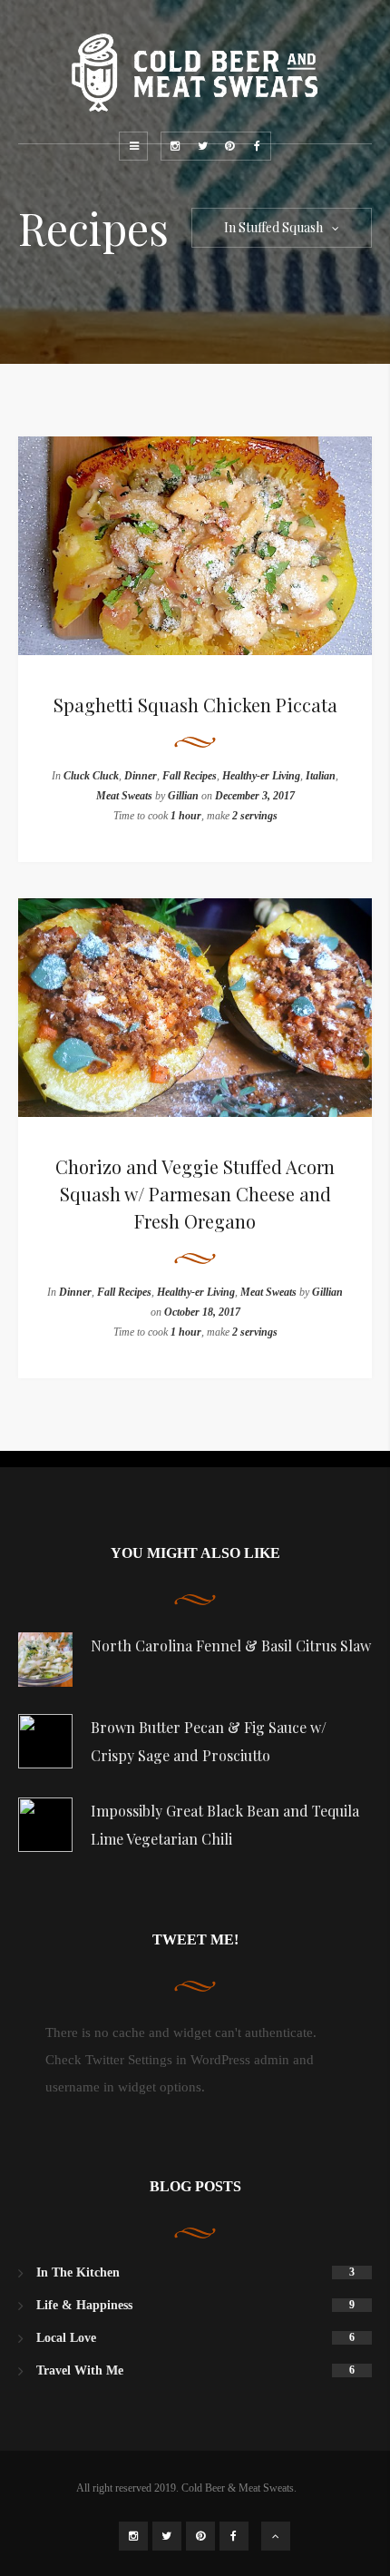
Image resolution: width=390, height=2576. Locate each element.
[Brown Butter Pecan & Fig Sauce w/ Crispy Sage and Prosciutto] (45, 1741)
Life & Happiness (84, 2305)
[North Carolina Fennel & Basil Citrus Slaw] (45, 1660)
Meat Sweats (124, 796)
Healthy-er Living (261, 776)
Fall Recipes (190, 776)
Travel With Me (80, 2370)
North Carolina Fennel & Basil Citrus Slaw (231, 1646)
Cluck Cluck (91, 776)
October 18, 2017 (202, 1312)
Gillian (183, 796)
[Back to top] (276, 2536)
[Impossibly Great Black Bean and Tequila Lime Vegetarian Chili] (45, 1825)
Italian (321, 776)
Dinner (141, 776)
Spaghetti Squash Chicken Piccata (195, 705)
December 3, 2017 (255, 796)
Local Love (66, 2338)
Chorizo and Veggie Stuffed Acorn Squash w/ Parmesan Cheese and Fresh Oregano (195, 1194)
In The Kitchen (78, 2272)
